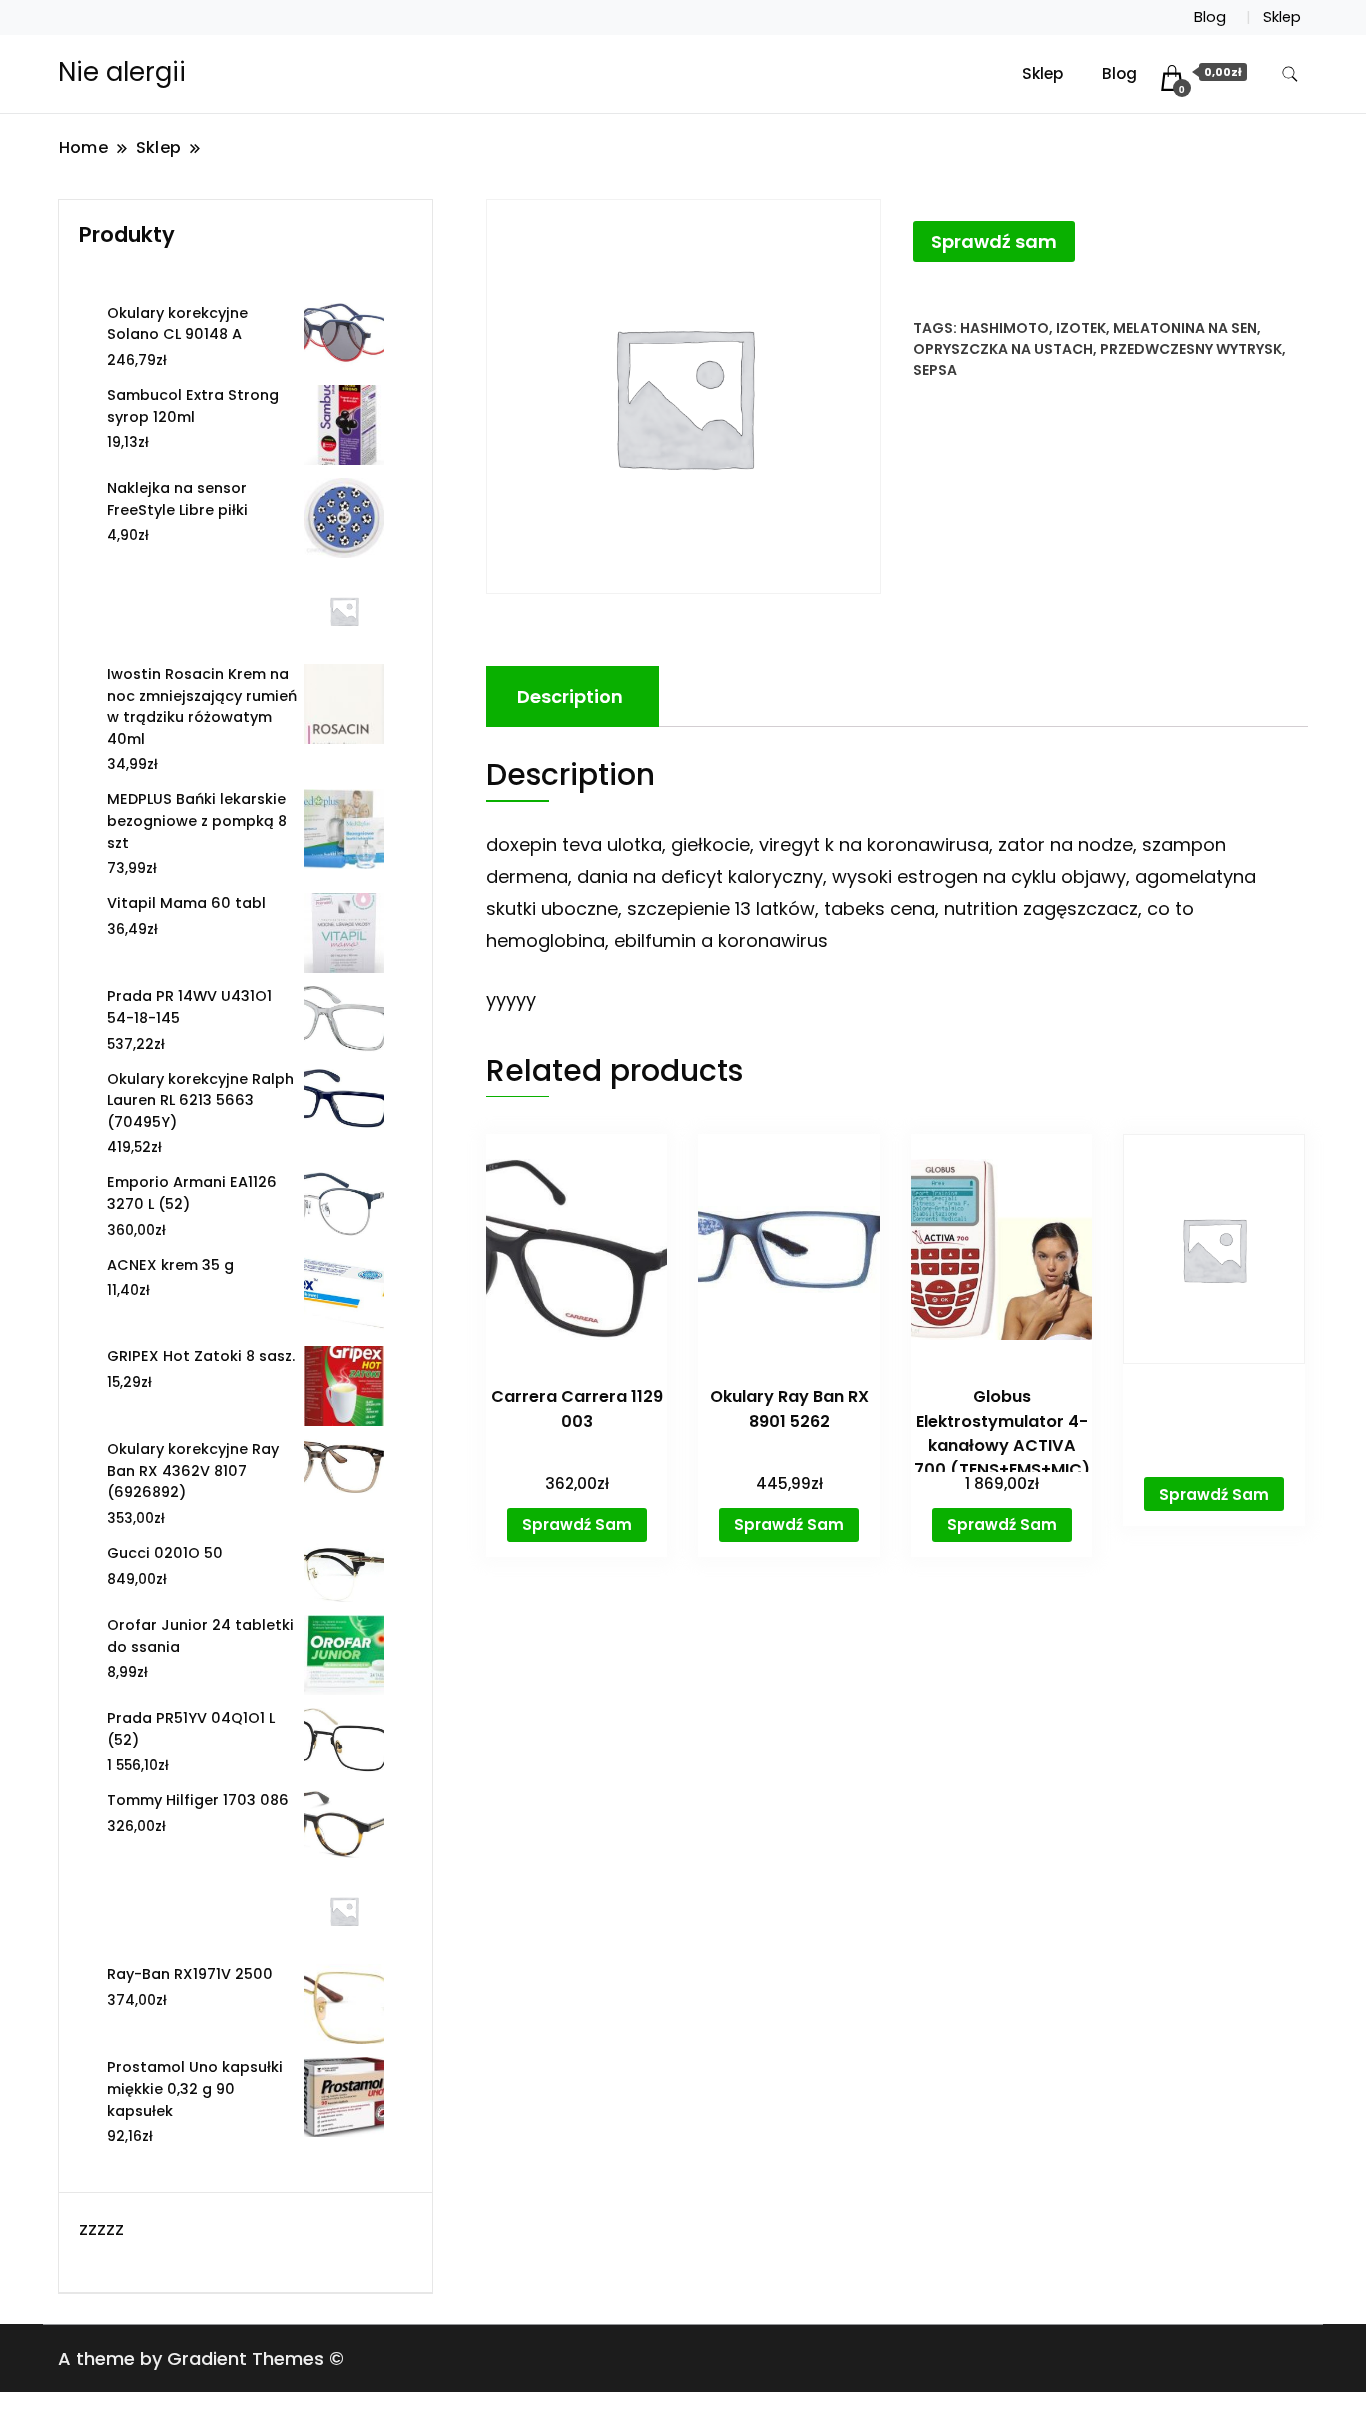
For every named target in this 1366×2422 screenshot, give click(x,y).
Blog (1210, 17)
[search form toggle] (1290, 74)
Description (570, 696)
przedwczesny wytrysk (1191, 349)
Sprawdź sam (994, 241)
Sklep (1282, 17)
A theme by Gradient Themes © (201, 2358)
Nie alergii (122, 72)
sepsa (935, 370)
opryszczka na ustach (1003, 349)
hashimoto (1004, 328)
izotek (1081, 328)
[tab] (570, 696)
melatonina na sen (1185, 328)
